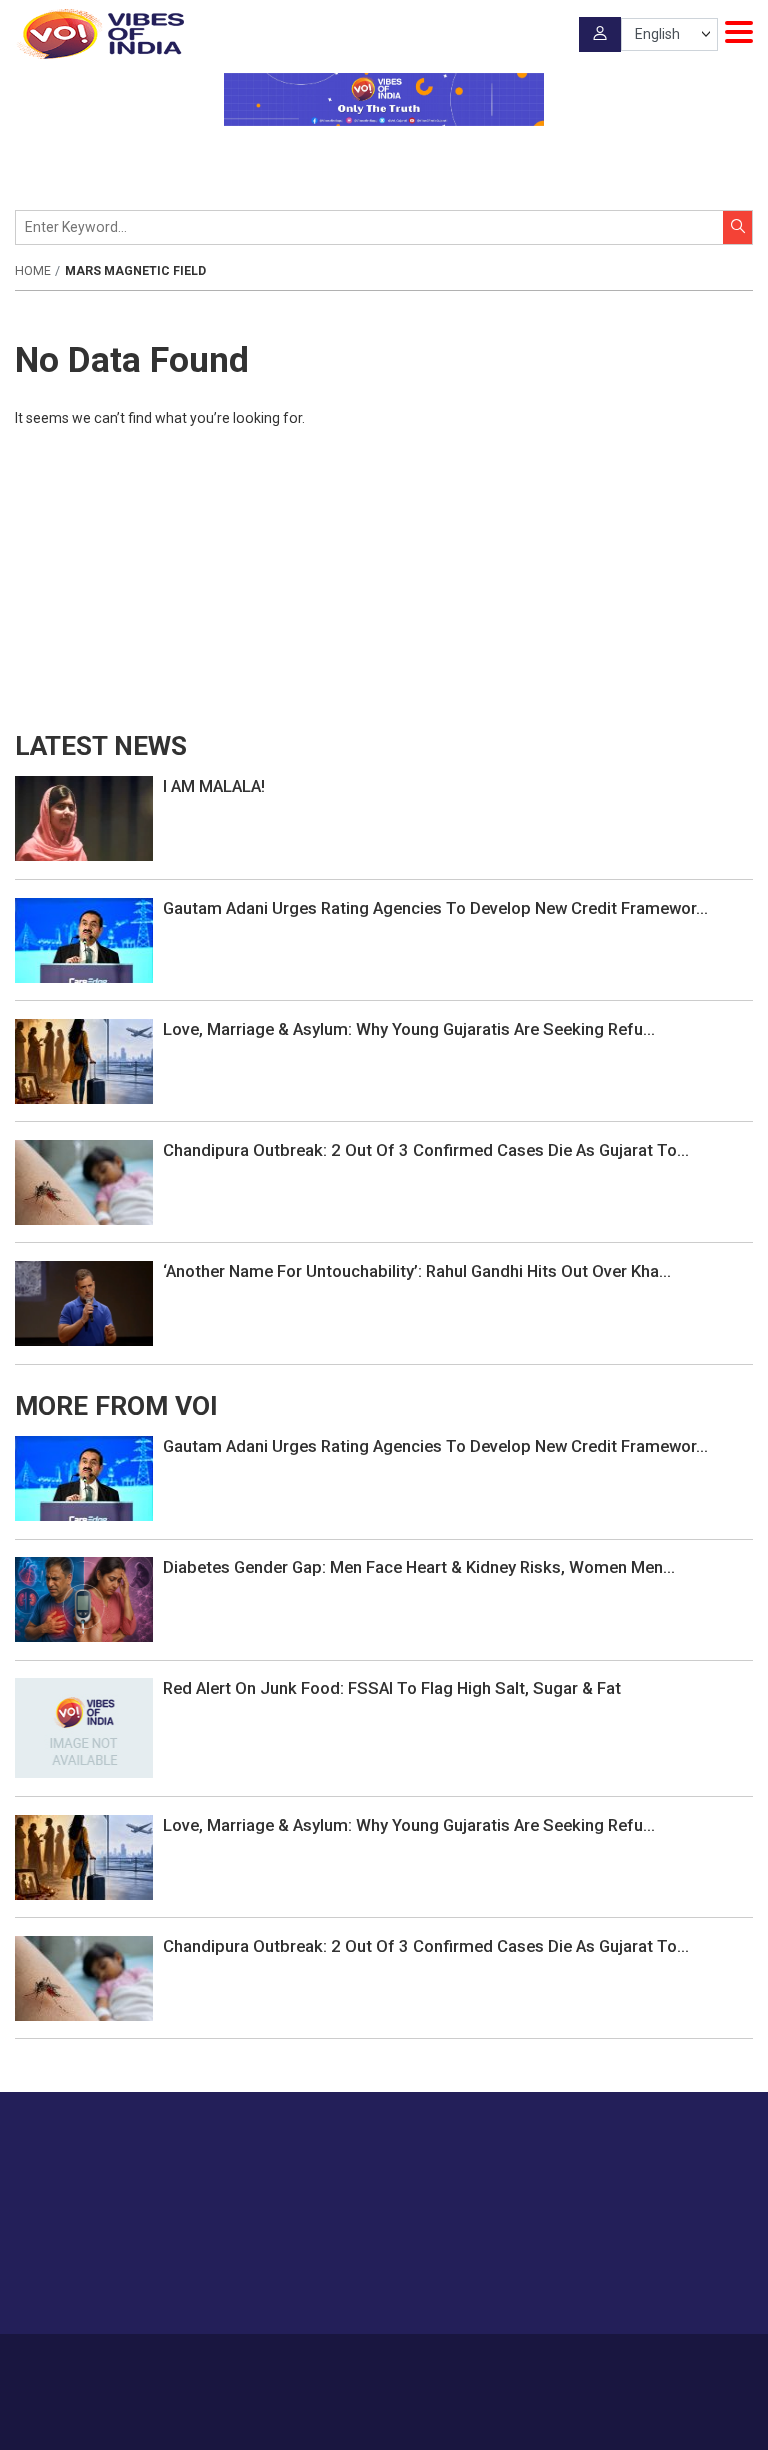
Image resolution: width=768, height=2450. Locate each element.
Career (224, 2363)
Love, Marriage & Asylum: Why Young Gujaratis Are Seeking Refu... (409, 1029)
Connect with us (653, 2279)
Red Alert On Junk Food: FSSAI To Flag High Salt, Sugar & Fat (392, 1688)
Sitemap (589, 2363)
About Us (284, 2363)
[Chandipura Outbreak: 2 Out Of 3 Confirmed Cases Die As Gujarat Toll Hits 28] (84, 1181)
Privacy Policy (512, 2363)
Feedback (431, 2363)
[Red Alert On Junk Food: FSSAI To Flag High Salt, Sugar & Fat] (84, 1727)
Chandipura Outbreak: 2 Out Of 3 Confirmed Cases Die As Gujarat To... (426, 1150)
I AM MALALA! (214, 786)
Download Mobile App (384, 2420)
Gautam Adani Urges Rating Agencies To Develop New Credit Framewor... (435, 908)
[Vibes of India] (99, 34)
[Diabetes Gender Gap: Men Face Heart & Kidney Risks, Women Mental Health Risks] (84, 1598)
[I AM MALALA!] (84, 818)
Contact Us (357, 2363)
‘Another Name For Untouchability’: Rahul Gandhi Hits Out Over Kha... (417, 1271)
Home (33, 271)
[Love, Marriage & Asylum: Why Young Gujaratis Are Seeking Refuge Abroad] (84, 1060)
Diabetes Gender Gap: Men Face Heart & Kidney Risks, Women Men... (419, 1567)
